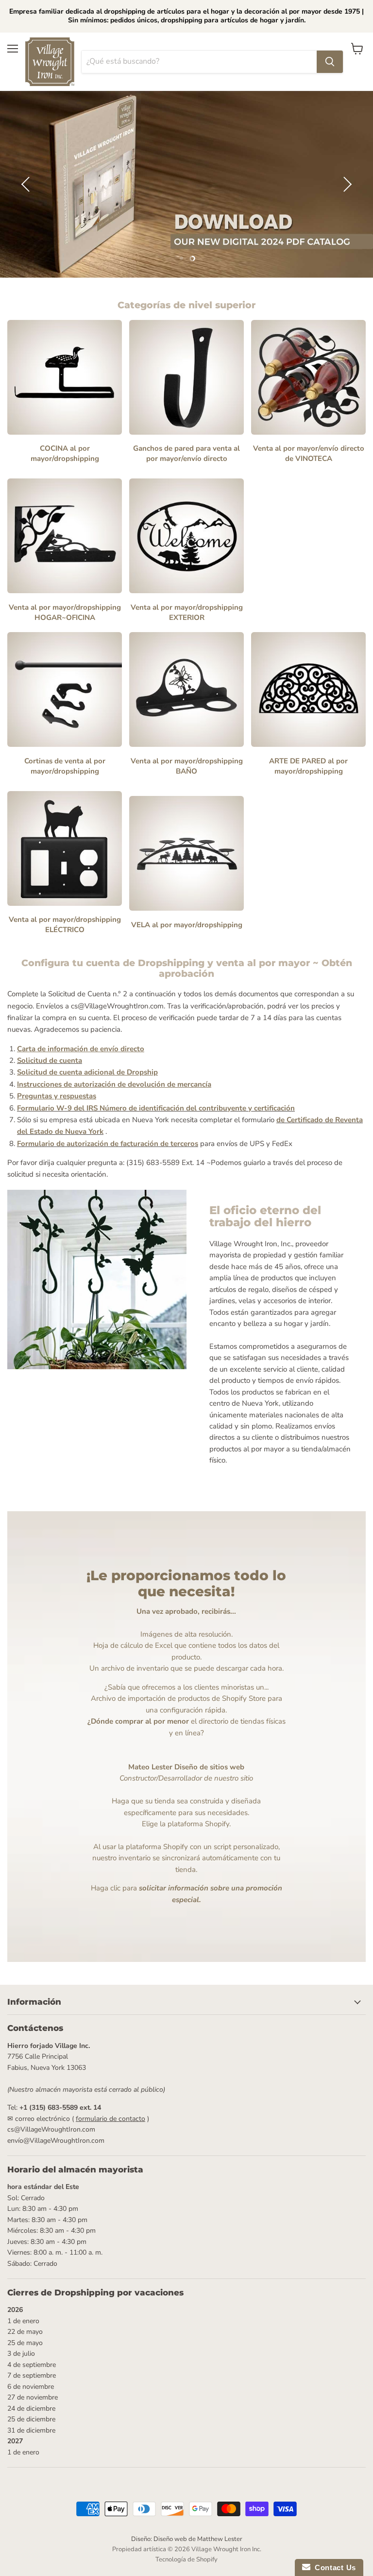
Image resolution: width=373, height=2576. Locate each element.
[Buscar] (330, 62)
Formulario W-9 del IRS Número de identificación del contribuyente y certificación (156, 1108)
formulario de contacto (110, 2119)
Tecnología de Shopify (186, 2559)
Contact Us (333, 2567)
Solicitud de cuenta (50, 1060)
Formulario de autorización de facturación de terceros (108, 1144)
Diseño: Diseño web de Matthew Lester (187, 2539)
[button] (27, 184)
